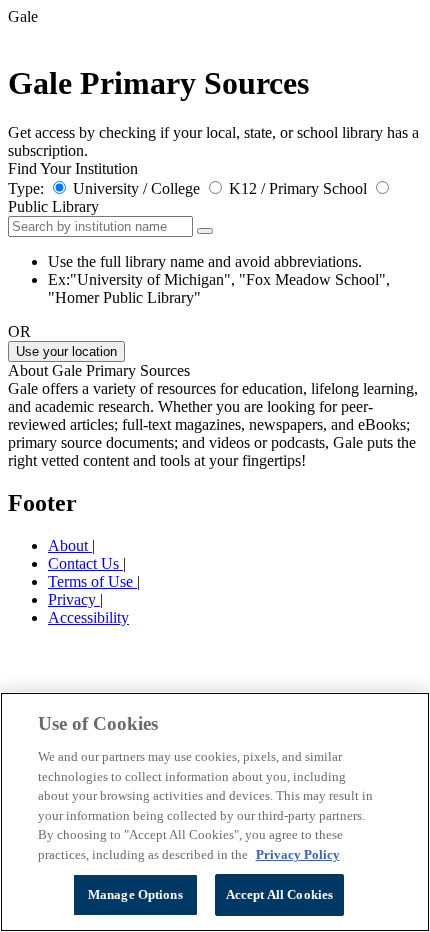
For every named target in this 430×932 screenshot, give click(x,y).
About (70, 545)
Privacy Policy (298, 854)
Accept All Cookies (279, 894)
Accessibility (88, 617)
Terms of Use (92, 581)
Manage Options (135, 894)
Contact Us (85, 563)
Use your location (66, 351)
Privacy (74, 599)
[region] (215, 812)
